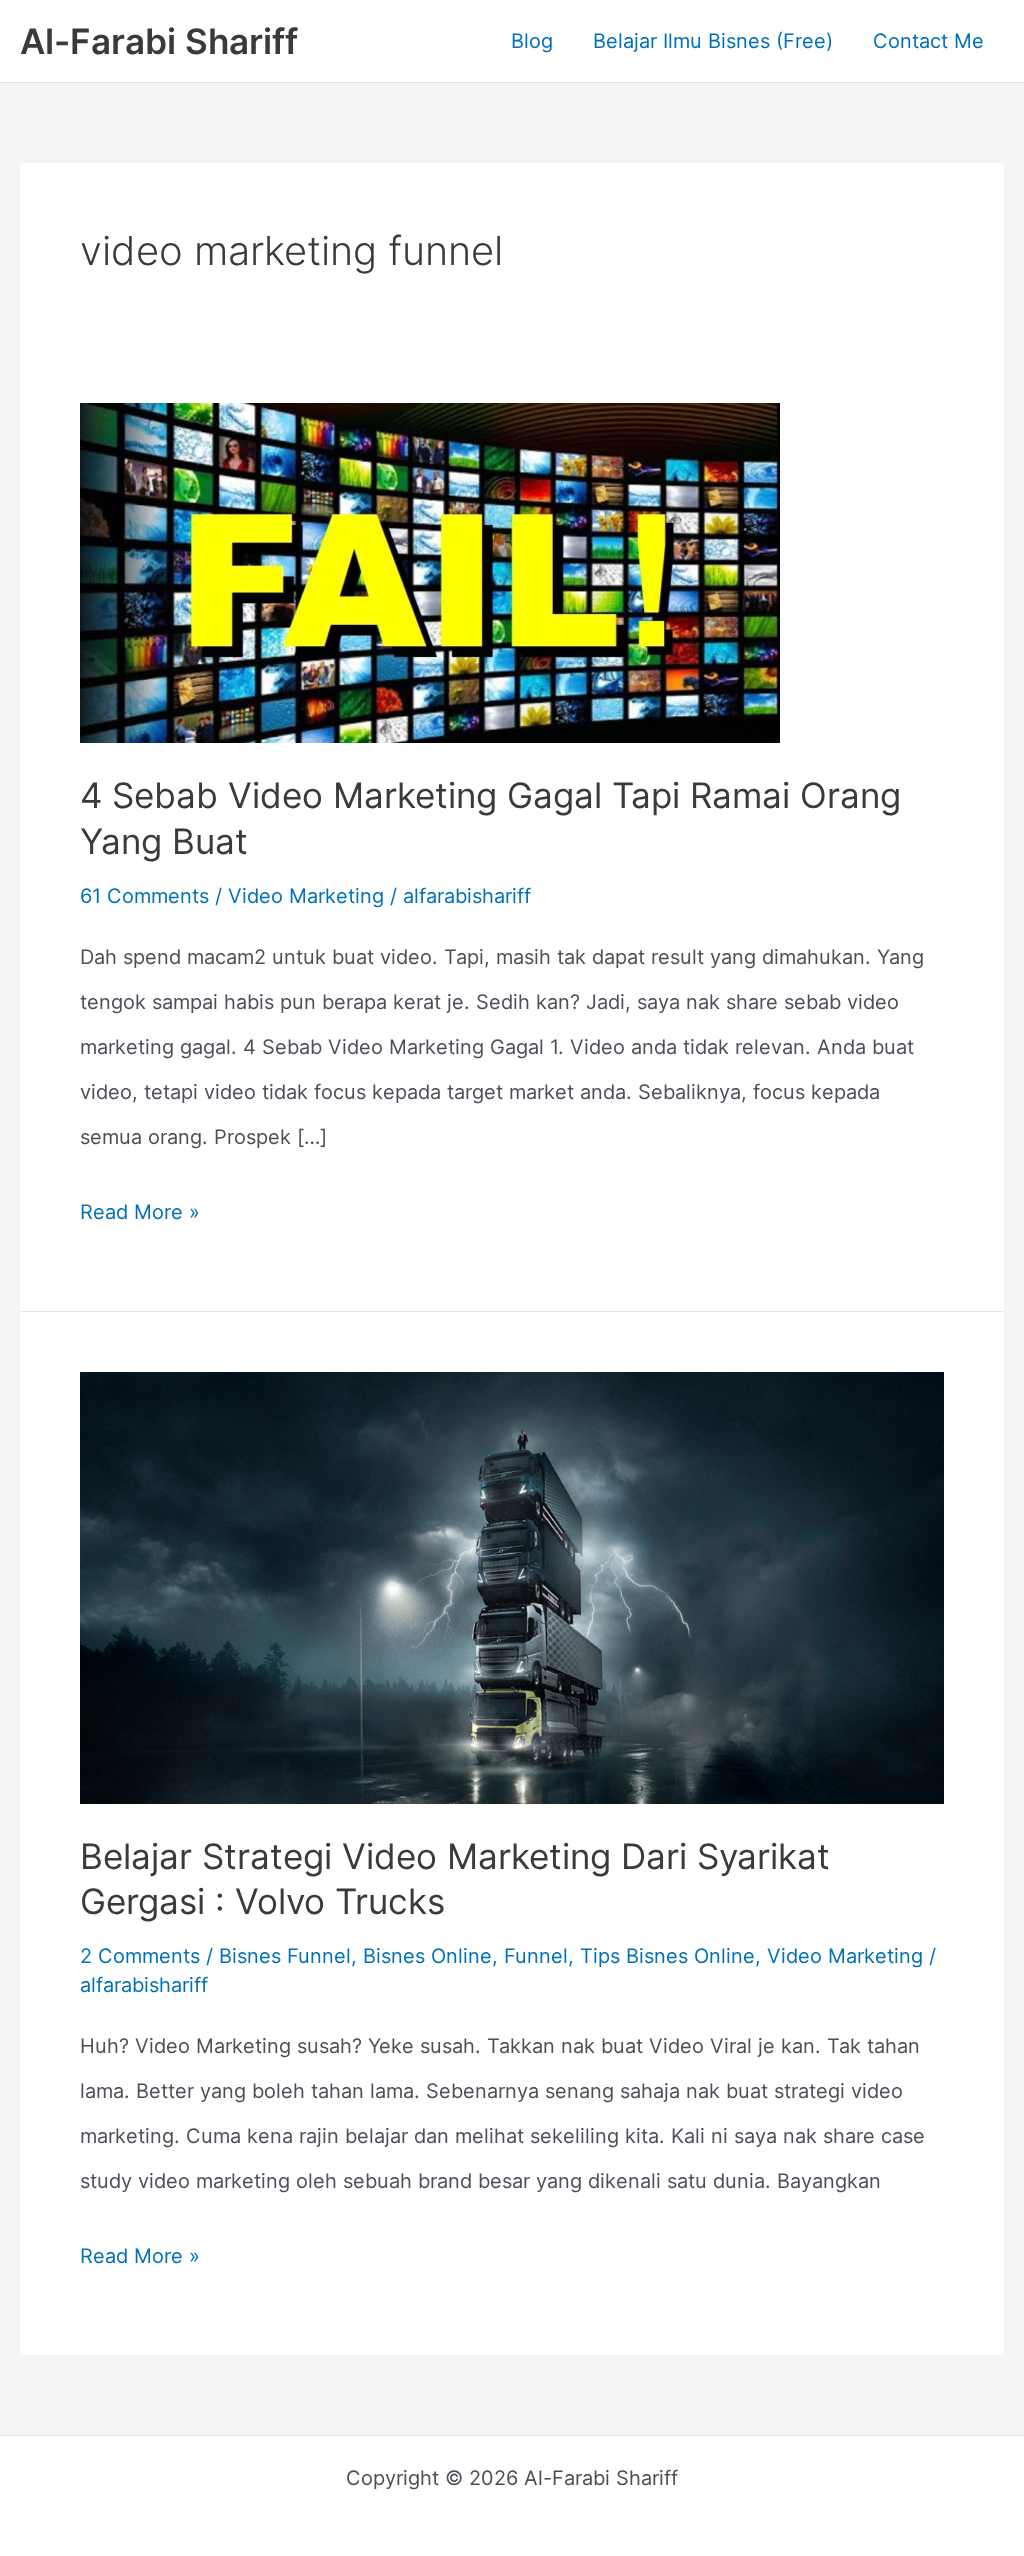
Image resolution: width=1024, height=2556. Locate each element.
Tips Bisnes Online (667, 1956)
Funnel (536, 1956)
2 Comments (140, 1956)
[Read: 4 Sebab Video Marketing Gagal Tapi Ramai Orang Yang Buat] (430, 571)
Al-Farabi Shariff (159, 41)
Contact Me (928, 41)
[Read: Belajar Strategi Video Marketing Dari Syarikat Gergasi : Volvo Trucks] (512, 1586)
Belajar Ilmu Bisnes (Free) (713, 41)
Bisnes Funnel (285, 1956)
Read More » (140, 1207)
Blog (532, 41)
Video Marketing (306, 896)
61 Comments (144, 896)
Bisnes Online (427, 1956)
